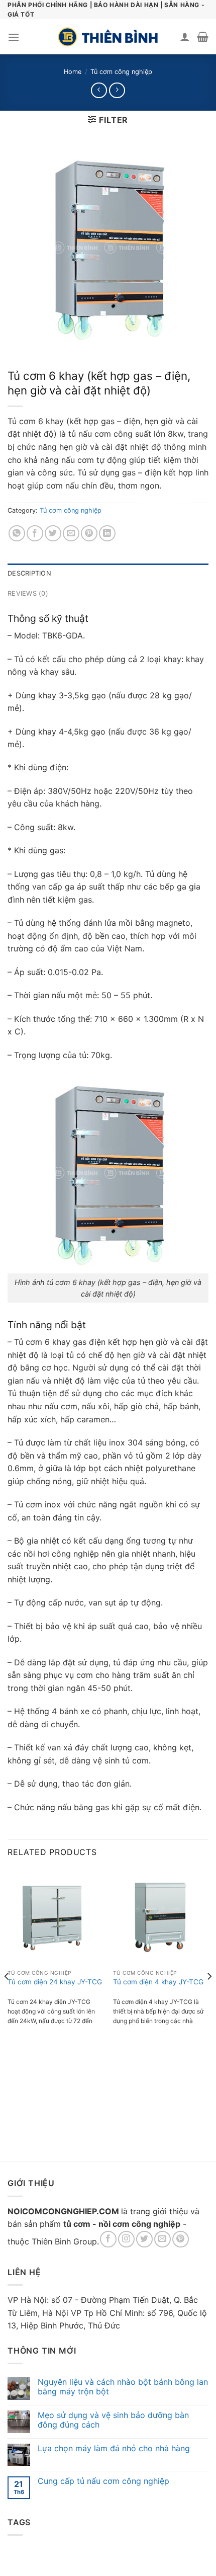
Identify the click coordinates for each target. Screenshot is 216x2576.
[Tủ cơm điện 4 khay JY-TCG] (161, 1916)
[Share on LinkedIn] (107, 534)
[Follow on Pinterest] (181, 2239)
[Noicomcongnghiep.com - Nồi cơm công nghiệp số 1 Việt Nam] (108, 37)
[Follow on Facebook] (108, 2239)
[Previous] (7, 1996)
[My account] (185, 37)
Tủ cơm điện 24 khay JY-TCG (55, 1982)
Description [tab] (29, 573)
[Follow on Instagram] (126, 2239)
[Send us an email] (163, 2239)
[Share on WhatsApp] (17, 534)
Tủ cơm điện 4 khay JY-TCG (158, 1982)
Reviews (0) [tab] (28, 593)
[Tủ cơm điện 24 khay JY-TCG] (55, 1916)
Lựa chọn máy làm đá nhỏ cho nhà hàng (114, 2448)
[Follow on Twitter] (144, 2239)
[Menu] (14, 37)
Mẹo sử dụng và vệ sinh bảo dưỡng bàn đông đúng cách (113, 2420)
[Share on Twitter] (53, 534)
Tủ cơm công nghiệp (121, 72)
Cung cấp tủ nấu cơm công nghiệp (103, 2481)
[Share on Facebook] (35, 534)
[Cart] (203, 37)
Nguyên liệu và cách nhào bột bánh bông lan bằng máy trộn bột (123, 2387)
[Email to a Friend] (71, 534)
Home (73, 72)
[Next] (209, 1996)
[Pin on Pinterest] (89, 534)
